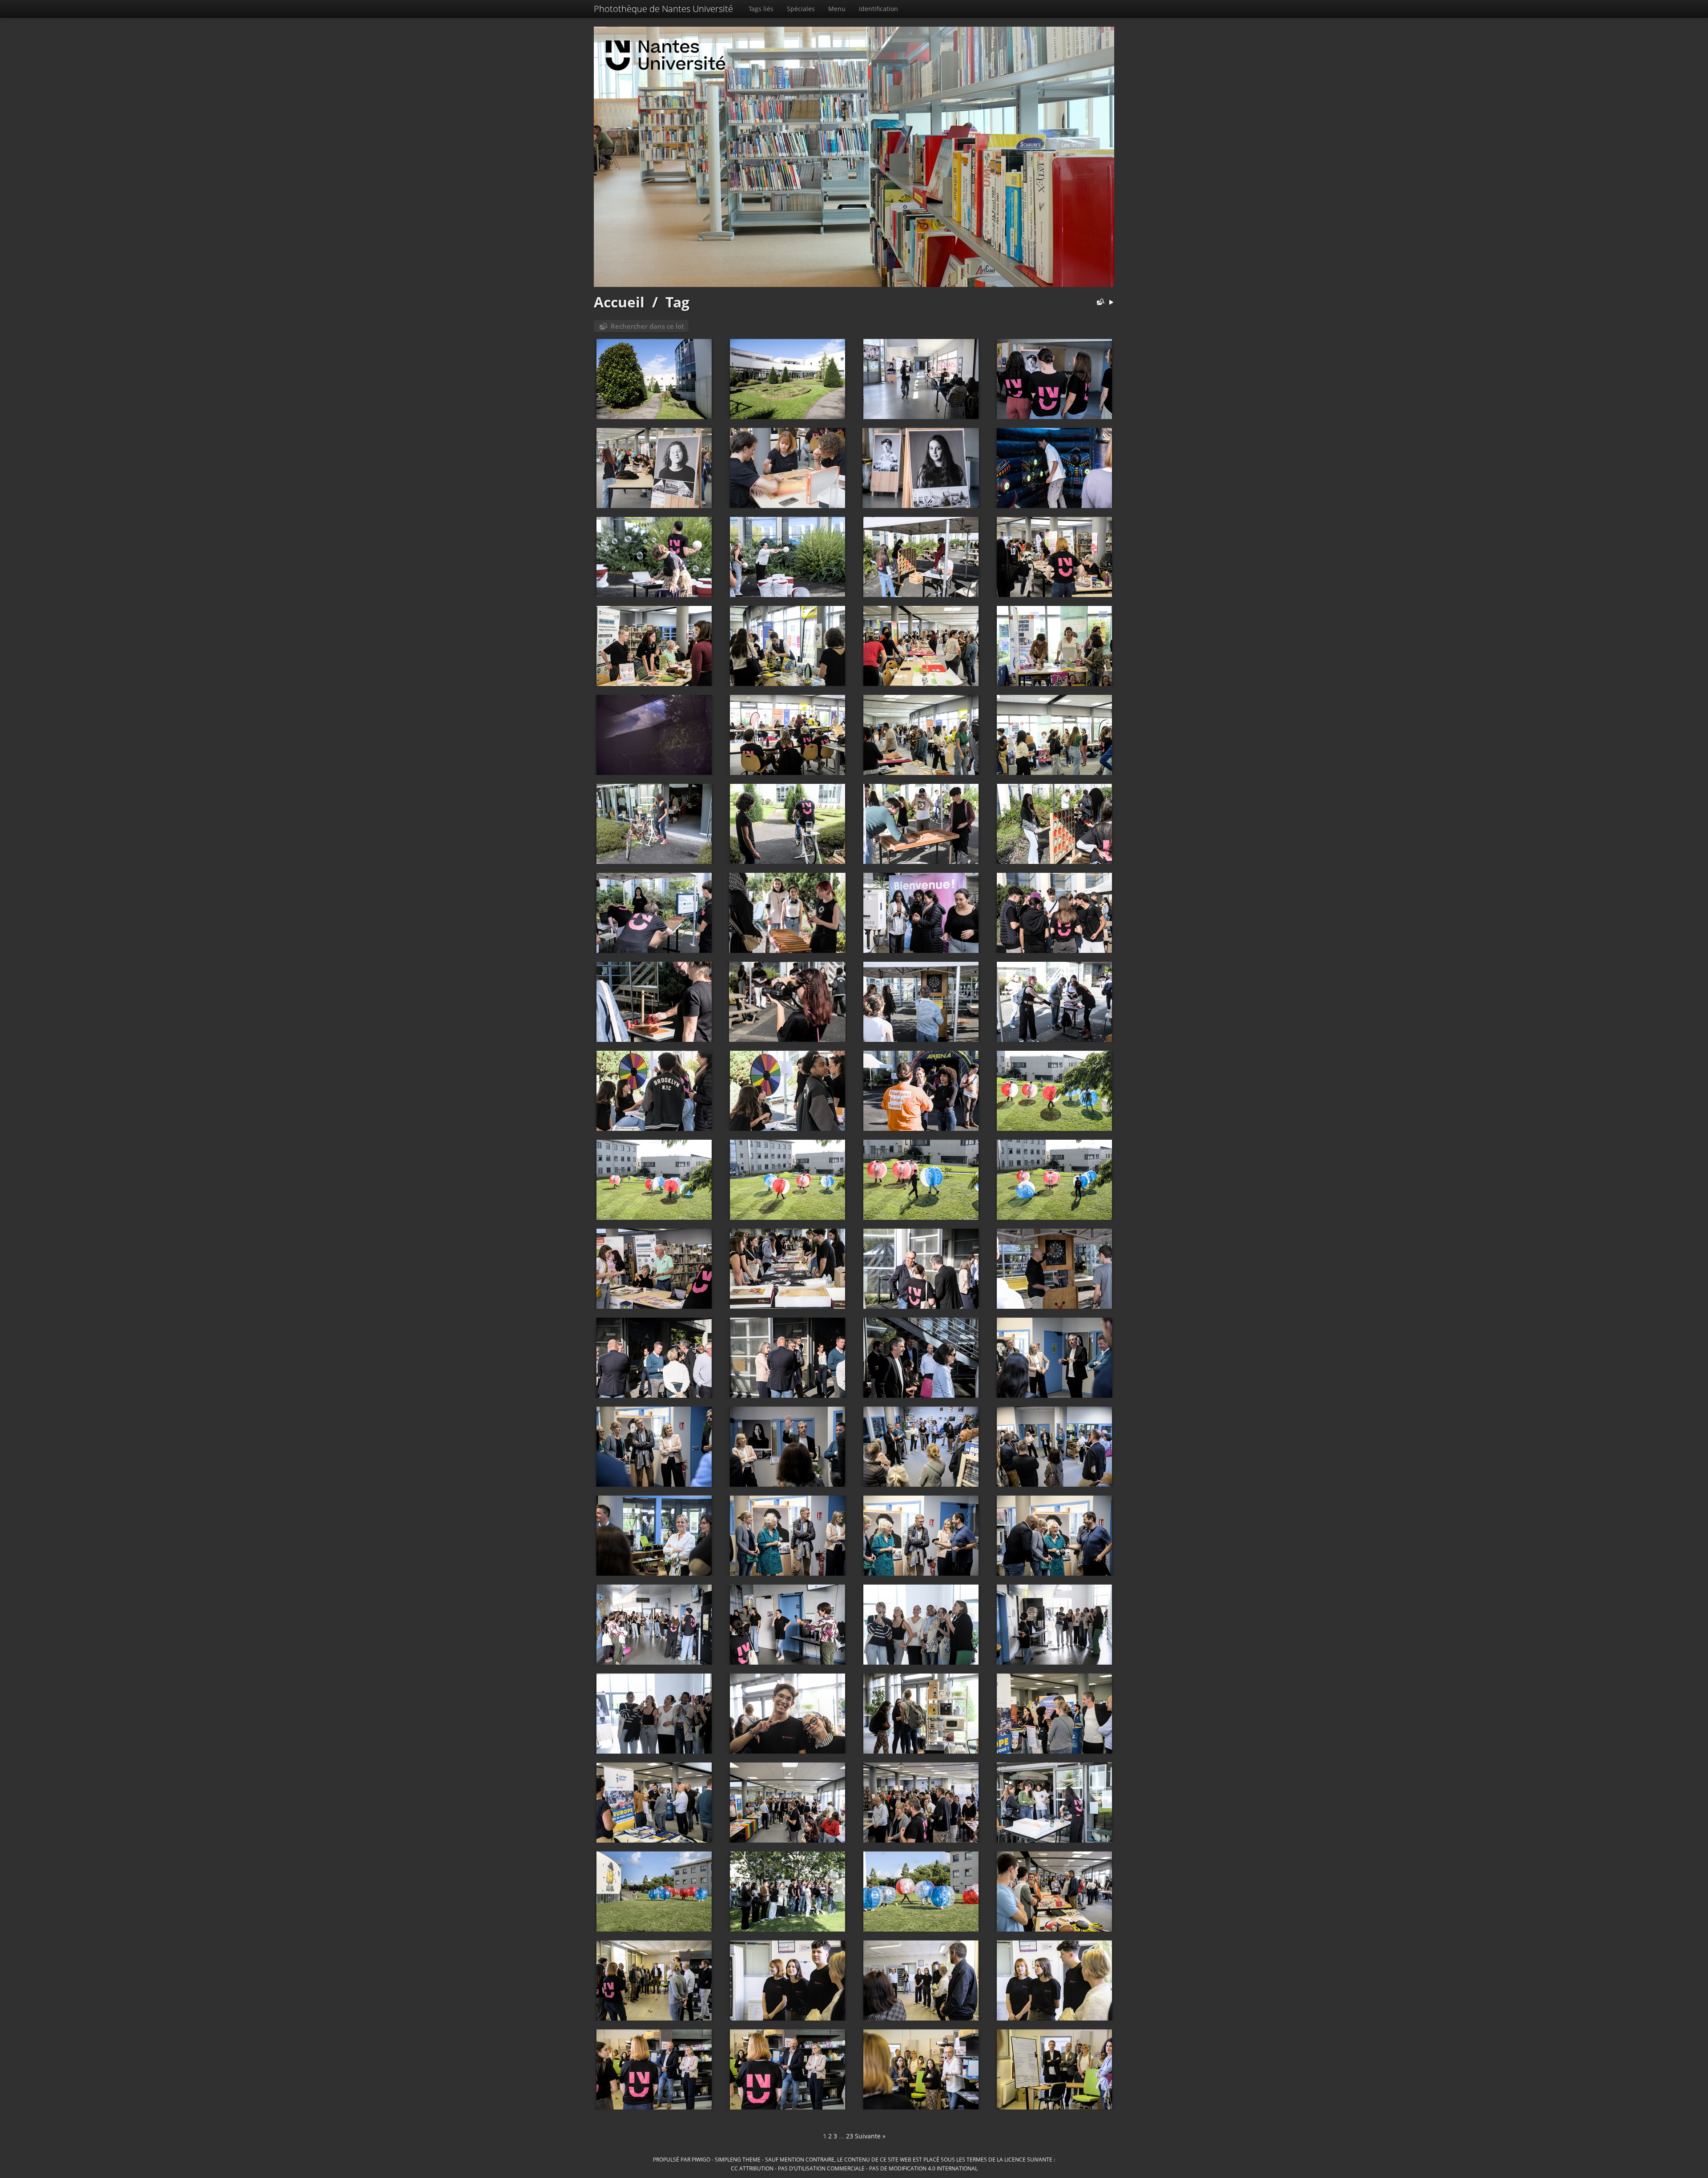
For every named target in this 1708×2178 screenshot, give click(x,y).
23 (850, 2136)
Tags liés (761, 9)
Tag (677, 302)
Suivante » (870, 2136)
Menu (837, 9)
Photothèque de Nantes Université (663, 9)
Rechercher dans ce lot (647, 326)
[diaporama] (1111, 303)
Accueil (619, 302)
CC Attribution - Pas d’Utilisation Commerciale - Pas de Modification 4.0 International (854, 2168)
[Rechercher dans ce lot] (1099, 303)
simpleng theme (738, 2159)
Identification (878, 9)
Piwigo (701, 2159)
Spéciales (801, 9)
